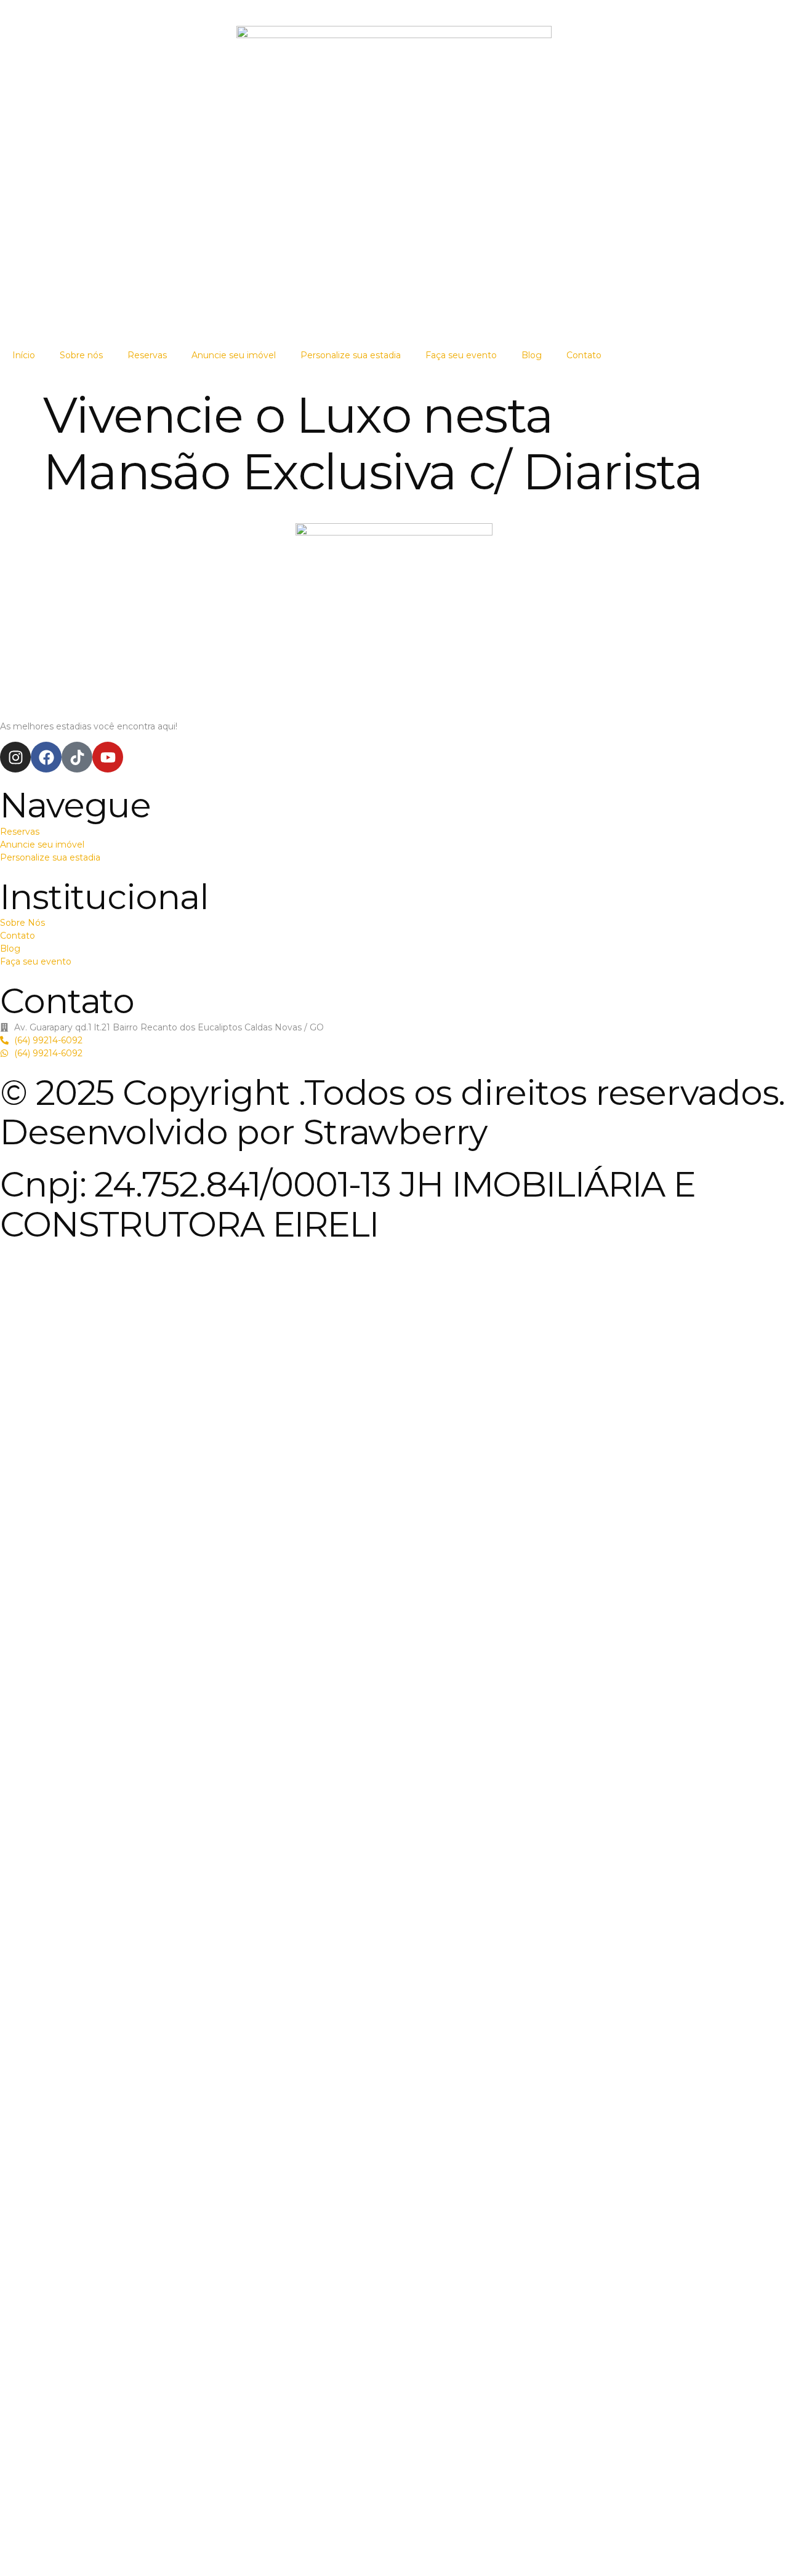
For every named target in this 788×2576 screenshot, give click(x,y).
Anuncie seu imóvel (234, 355)
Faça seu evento (461, 355)
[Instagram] (15, 757)
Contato (584, 355)
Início (24, 355)
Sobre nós (81, 355)
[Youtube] (108, 757)
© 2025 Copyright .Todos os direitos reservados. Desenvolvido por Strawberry (392, 1112)
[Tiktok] (77, 757)
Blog (532, 355)
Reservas (147, 355)
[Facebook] (46, 757)
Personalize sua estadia (351, 355)
